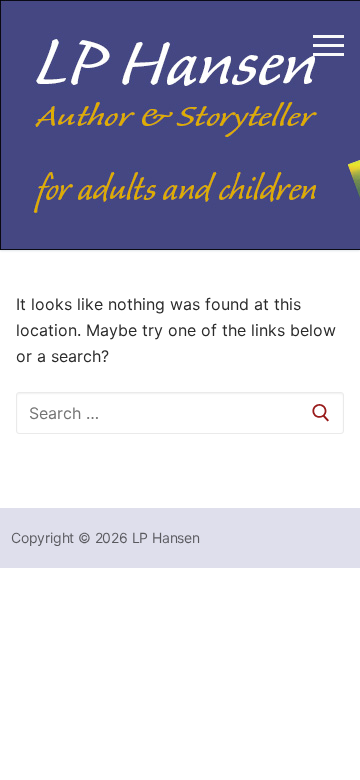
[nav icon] (328, 45)
